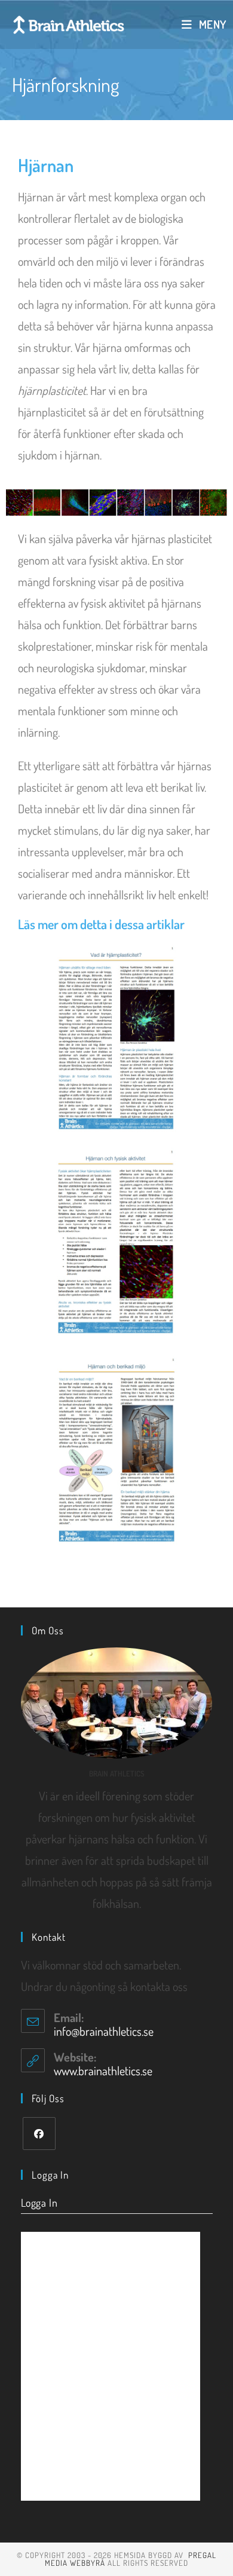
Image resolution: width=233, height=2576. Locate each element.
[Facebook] (39, 2134)
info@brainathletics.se (104, 2031)
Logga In (39, 2203)
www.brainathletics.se (103, 2070)
